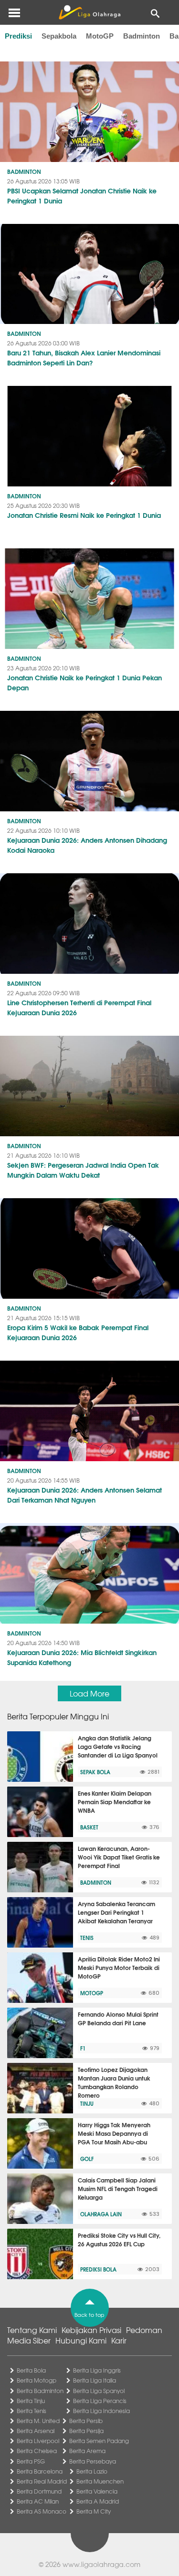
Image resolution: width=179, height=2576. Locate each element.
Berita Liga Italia (95, 2380)
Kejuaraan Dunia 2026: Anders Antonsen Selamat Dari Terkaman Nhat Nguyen (84, 1495)
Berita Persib (86, 2421)
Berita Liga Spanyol (99, 2391)
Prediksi (18, 36)
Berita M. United (38, 2421)
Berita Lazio (92, 2471)
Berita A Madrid (98, 2501)
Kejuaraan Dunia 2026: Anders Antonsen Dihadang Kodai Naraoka (87, 845)
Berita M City (94, 2511)
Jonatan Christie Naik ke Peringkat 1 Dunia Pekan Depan (84, 682)
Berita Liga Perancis (100, 2401)
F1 (83, 2048)
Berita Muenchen (100, 2481)
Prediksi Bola (98, 2269)
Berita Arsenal (36, 2431)
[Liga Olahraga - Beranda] (89, 12)
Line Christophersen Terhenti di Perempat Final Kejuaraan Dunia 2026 (79, 1007)
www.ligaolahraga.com (101, 2564)
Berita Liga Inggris (97, 2370)
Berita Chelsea (37, 2451)
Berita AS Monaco (42, 2511)
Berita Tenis (32, 2411)
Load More (89, 1693)
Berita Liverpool (38, 2441)
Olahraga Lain (101, 2214)
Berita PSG (31, 2461)
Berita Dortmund (39, 2491)
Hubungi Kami (81, 2340)
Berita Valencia (97, 2491)
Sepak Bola (95, 1772)
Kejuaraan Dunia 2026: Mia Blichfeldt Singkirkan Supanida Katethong (82, 1657)
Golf (87, 2159)
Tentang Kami (32, 2330)
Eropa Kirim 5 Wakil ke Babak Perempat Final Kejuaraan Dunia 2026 (78, 1332)
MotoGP (100, 36)
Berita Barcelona (40, 2471)
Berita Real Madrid (42, 2481)
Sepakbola (59, 36)
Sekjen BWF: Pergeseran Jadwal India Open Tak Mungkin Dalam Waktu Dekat (83, 1170)
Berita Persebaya (93, 2461)
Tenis (87, 1938)
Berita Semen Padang (99, 2441)
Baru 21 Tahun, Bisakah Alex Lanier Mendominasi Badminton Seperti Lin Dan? (84, 358)
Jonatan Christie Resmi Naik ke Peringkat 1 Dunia (84, 515)
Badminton (142, 36)
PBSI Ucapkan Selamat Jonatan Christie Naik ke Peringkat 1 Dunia (82, 196)
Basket (89, 1827)
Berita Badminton (40, 2391)
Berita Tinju (31, 2401)
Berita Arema (87, 2451)
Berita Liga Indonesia (101, 2411)
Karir (119, 2340)
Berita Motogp (37, 2380)
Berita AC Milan (38, 2501)
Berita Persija (86, 2431)
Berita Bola (31, 2370)
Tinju (87, 2103)
